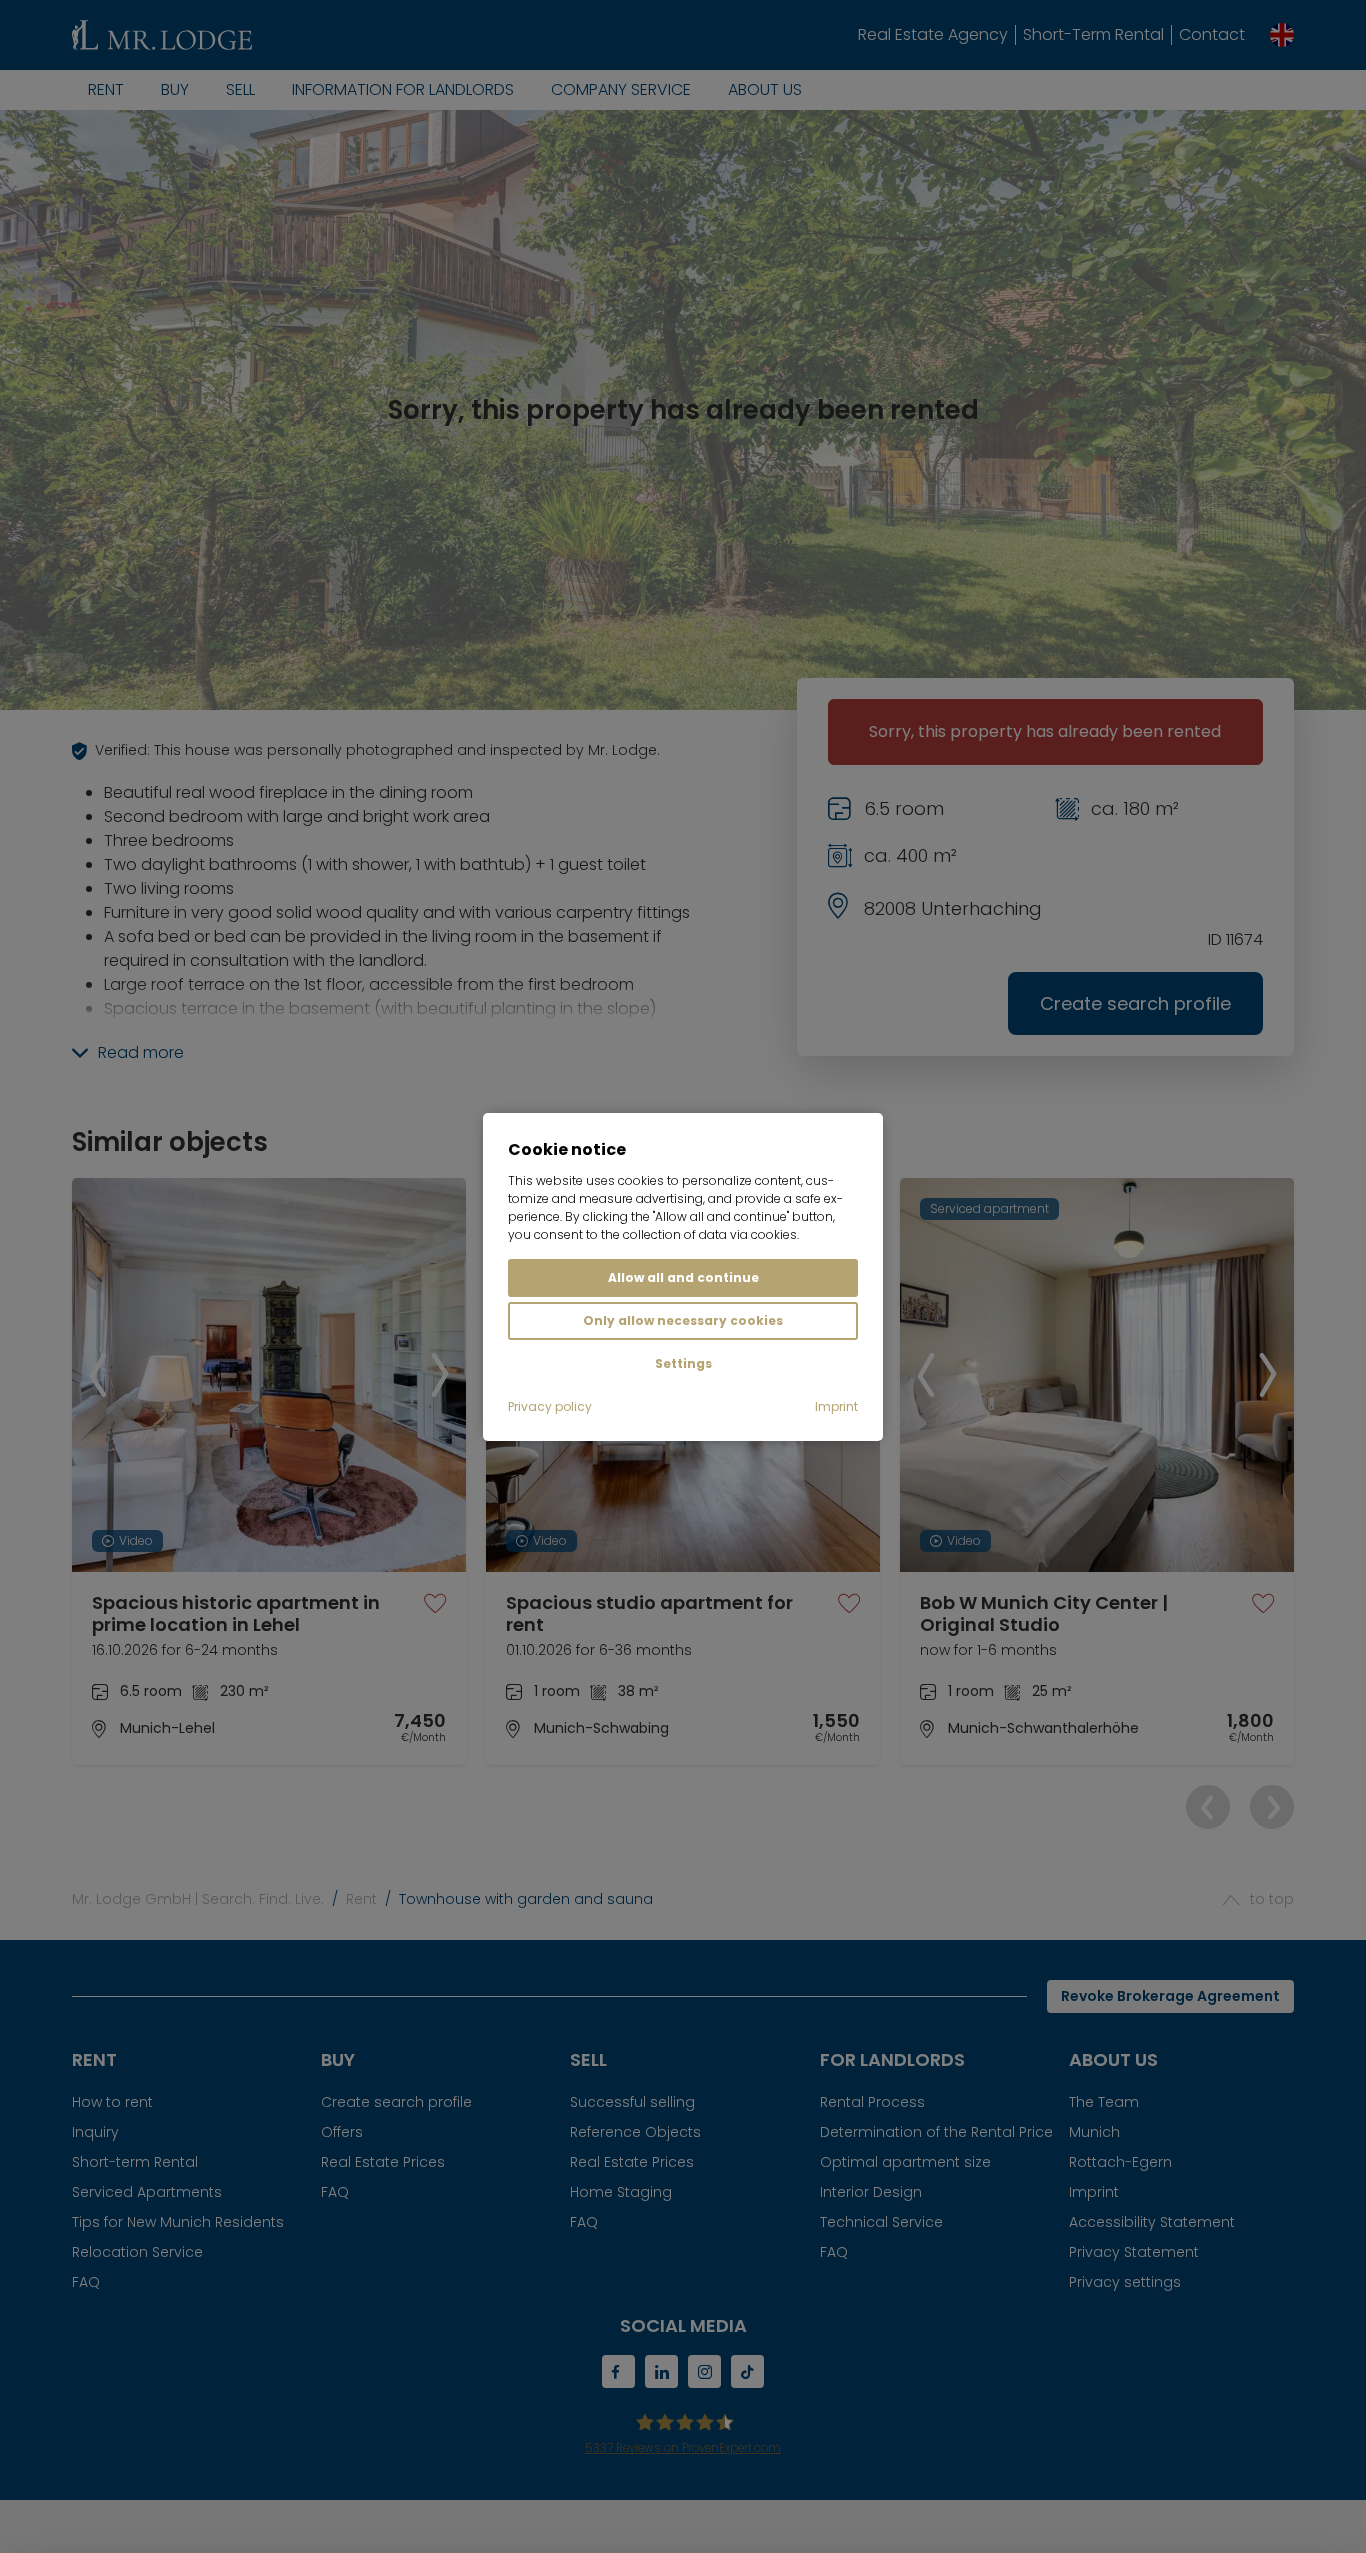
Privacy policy (550, 1406)
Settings (683, 1363)
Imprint (836, 1406)
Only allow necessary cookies (683, 1320)
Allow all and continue (683, 1277)
